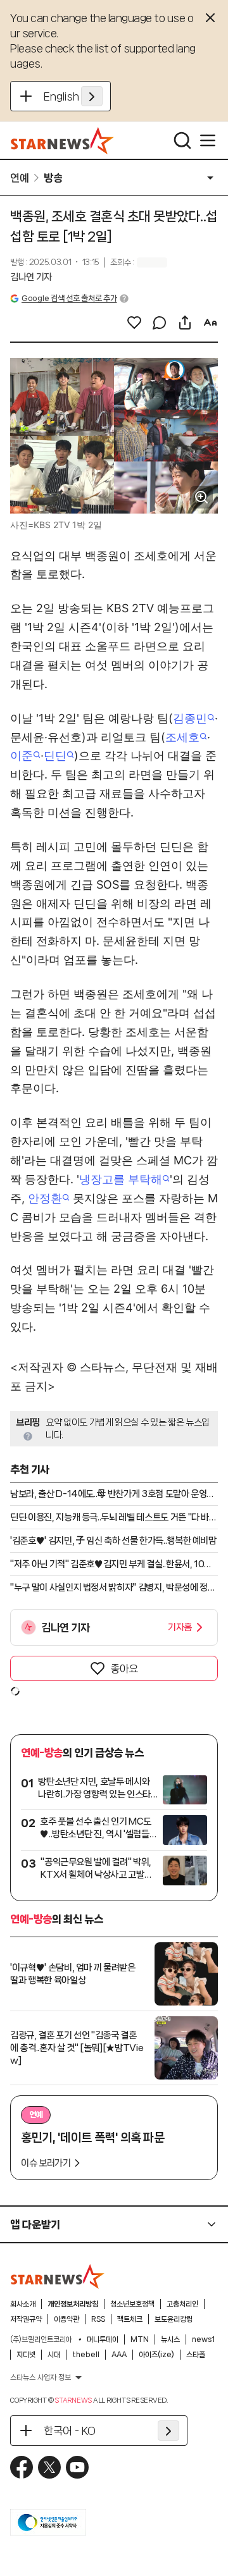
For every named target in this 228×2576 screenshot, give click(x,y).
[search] (182, 140)
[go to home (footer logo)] (58, 2276)
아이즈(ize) (156, 2355)
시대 (54, 2355)
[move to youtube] (77, 2467)
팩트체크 (130, 2319)
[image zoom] (201, 497)
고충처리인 (182, 2304)
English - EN (73, 96)
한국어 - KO (70, 2431)
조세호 (182, 737)
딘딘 (55, 755)
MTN (140, 2339)
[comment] (160, 323)
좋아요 (124, 1668)
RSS (98, 2319)
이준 (22, 755)
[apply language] (92, 96)
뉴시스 (170, 2339)
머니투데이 (103, 2339)
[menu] (208, 140)
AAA (119, 2355)
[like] (134, 323)
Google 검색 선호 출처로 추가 (69, 298)
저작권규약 (26, 2319)
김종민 (190, 718)
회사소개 (23, 2304)
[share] (185, 323)
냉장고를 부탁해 (121, 1179)
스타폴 (196, 2355)
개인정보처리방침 (73, 2304)
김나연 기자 (31, 277)
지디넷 (26, 2355)
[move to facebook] (22, 2467)
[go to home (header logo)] (62, 140)
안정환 (45, 1198)
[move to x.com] (49, 2467)
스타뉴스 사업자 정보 (41, 2377)
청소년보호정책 (132, 2304)
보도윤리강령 (174, 2319)
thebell (86, 2355)
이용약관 (66, 2319)
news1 (203, 2339)
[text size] (210, 323)
